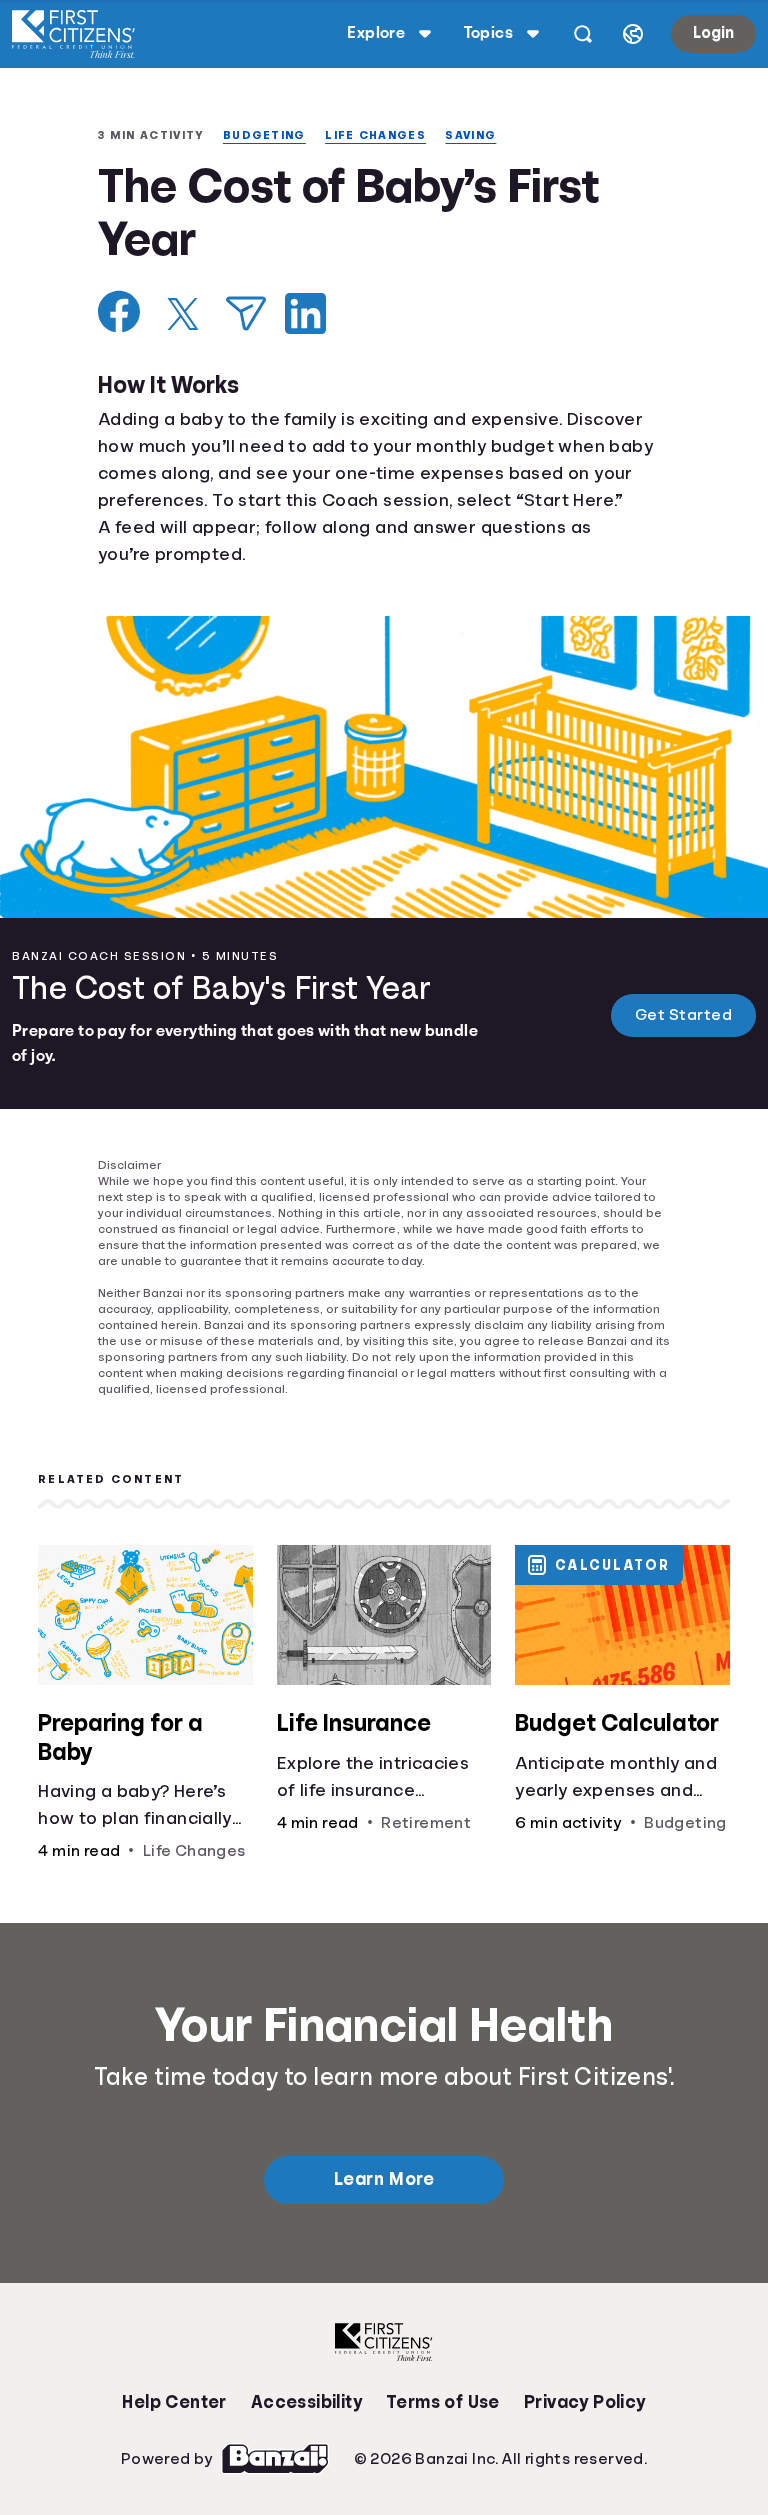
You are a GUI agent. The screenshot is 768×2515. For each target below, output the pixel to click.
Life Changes (387, 135)
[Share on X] (183, 316)
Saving (486, 135)
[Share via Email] (246, 315)
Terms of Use (443, 2426)
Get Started (684, 1017)
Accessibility (306, 2426)
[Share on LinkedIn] (305, 315)
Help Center (174, 2426)
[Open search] (579, 34)
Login (711, 33)
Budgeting (273, 135)
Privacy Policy (585, 2426)
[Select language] (629, 34)
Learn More (383, 2203)
